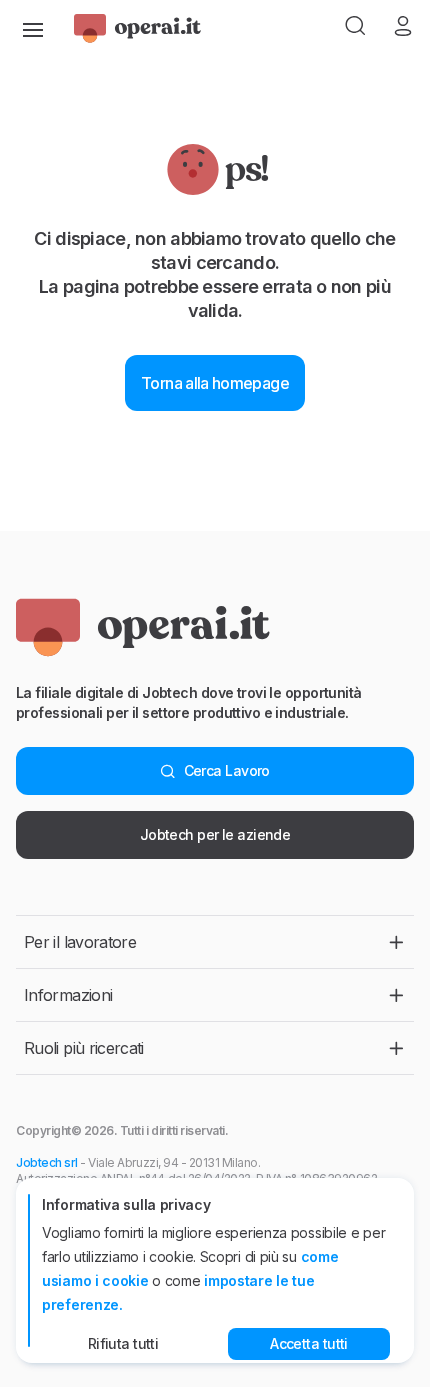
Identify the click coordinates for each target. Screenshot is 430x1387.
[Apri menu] (33, 28)
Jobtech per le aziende (215, 834)
